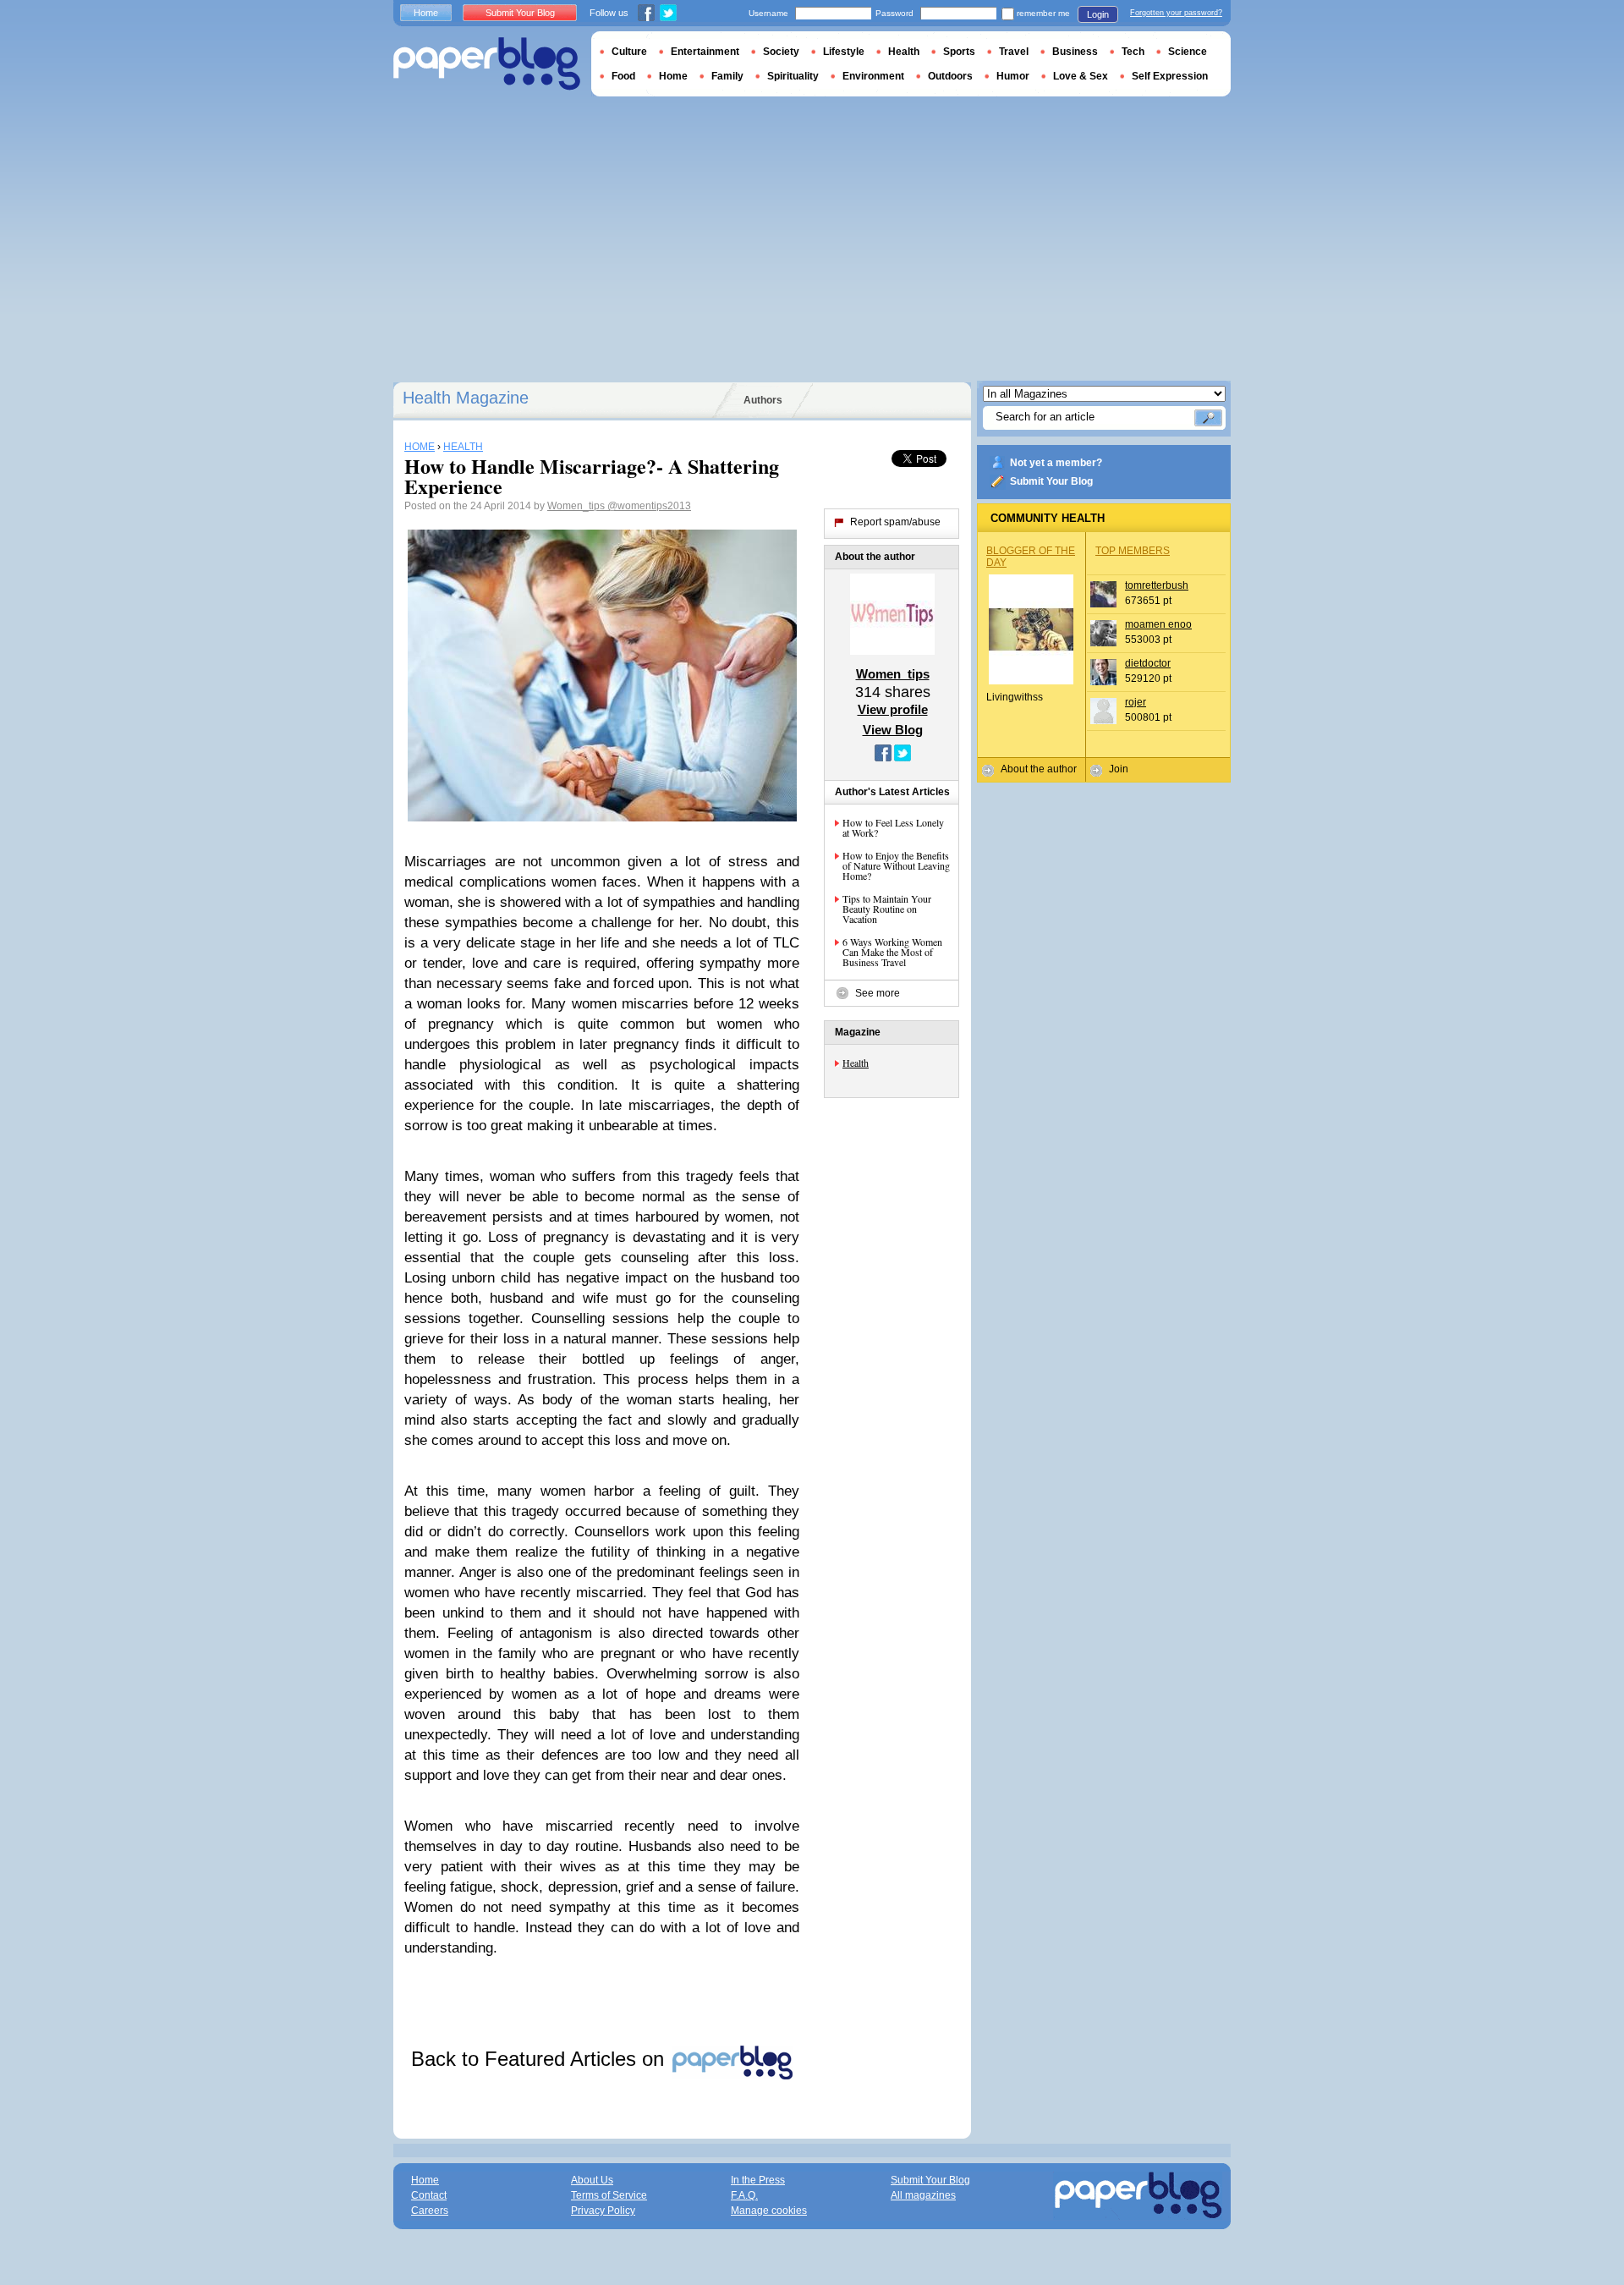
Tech (1133, 52)
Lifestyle (844, 52)
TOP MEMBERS (1133, 551)
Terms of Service (609, 2195)
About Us (592, 2180)
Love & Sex (1081, 76)
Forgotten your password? (1176, 13)
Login (1098, 14)
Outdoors (950, 76)
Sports (959, 52)
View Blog (893, 730)
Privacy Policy (603, 2211)
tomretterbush (1157, 585)
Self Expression (1170, 76)
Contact (429, 2195)
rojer (1136, 702)
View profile (893, 709)
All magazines (923, 2195)
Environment (873, 76)
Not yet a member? (1056, 463)
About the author (1039, 769)
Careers (430, 2211)
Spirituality (793, 76)
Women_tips (577, 506)
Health (856, 1063)
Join (1119, 769)
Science (1188, 52)
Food (623, 76)
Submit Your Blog (1051, 481)
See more (878, 993)
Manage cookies (769, 2211)
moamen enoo (1158, 624)
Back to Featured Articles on (540, 2059)
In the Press (758, 2180)
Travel (1014, 52)
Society (781, 52)
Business (1075, 52)
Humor (1013, 76)
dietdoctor (1148, 663)
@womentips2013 (649, 506)
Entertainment (705, 52)
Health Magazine (466, 398)
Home (426, 13)
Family (727, 76)
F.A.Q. (744, 2195)
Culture (629, 52)
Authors (763, 400)
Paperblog (487, 64)
